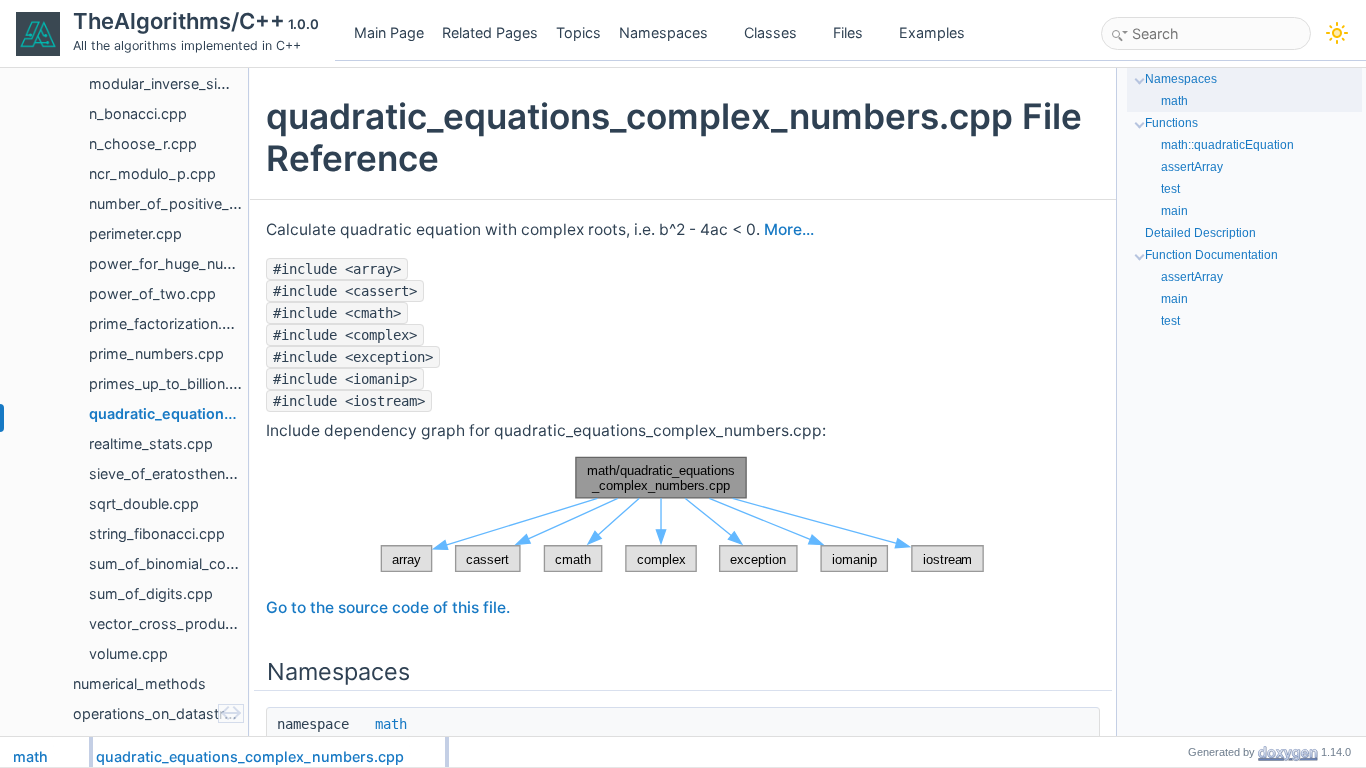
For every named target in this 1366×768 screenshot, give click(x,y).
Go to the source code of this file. (388, 607)
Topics (578, 32)
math (391, 724)
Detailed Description (1200, 233)
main (1174, 211)
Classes (770, 32)
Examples (932, 32)
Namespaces (663, 32)
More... (789, 229)
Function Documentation (1211, 255)
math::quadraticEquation (1227, 145)
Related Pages (490, 32)
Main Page (389, 32)
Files (848, 32)
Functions (1171, 123)
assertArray (1192, 167)
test (1170, 189)
